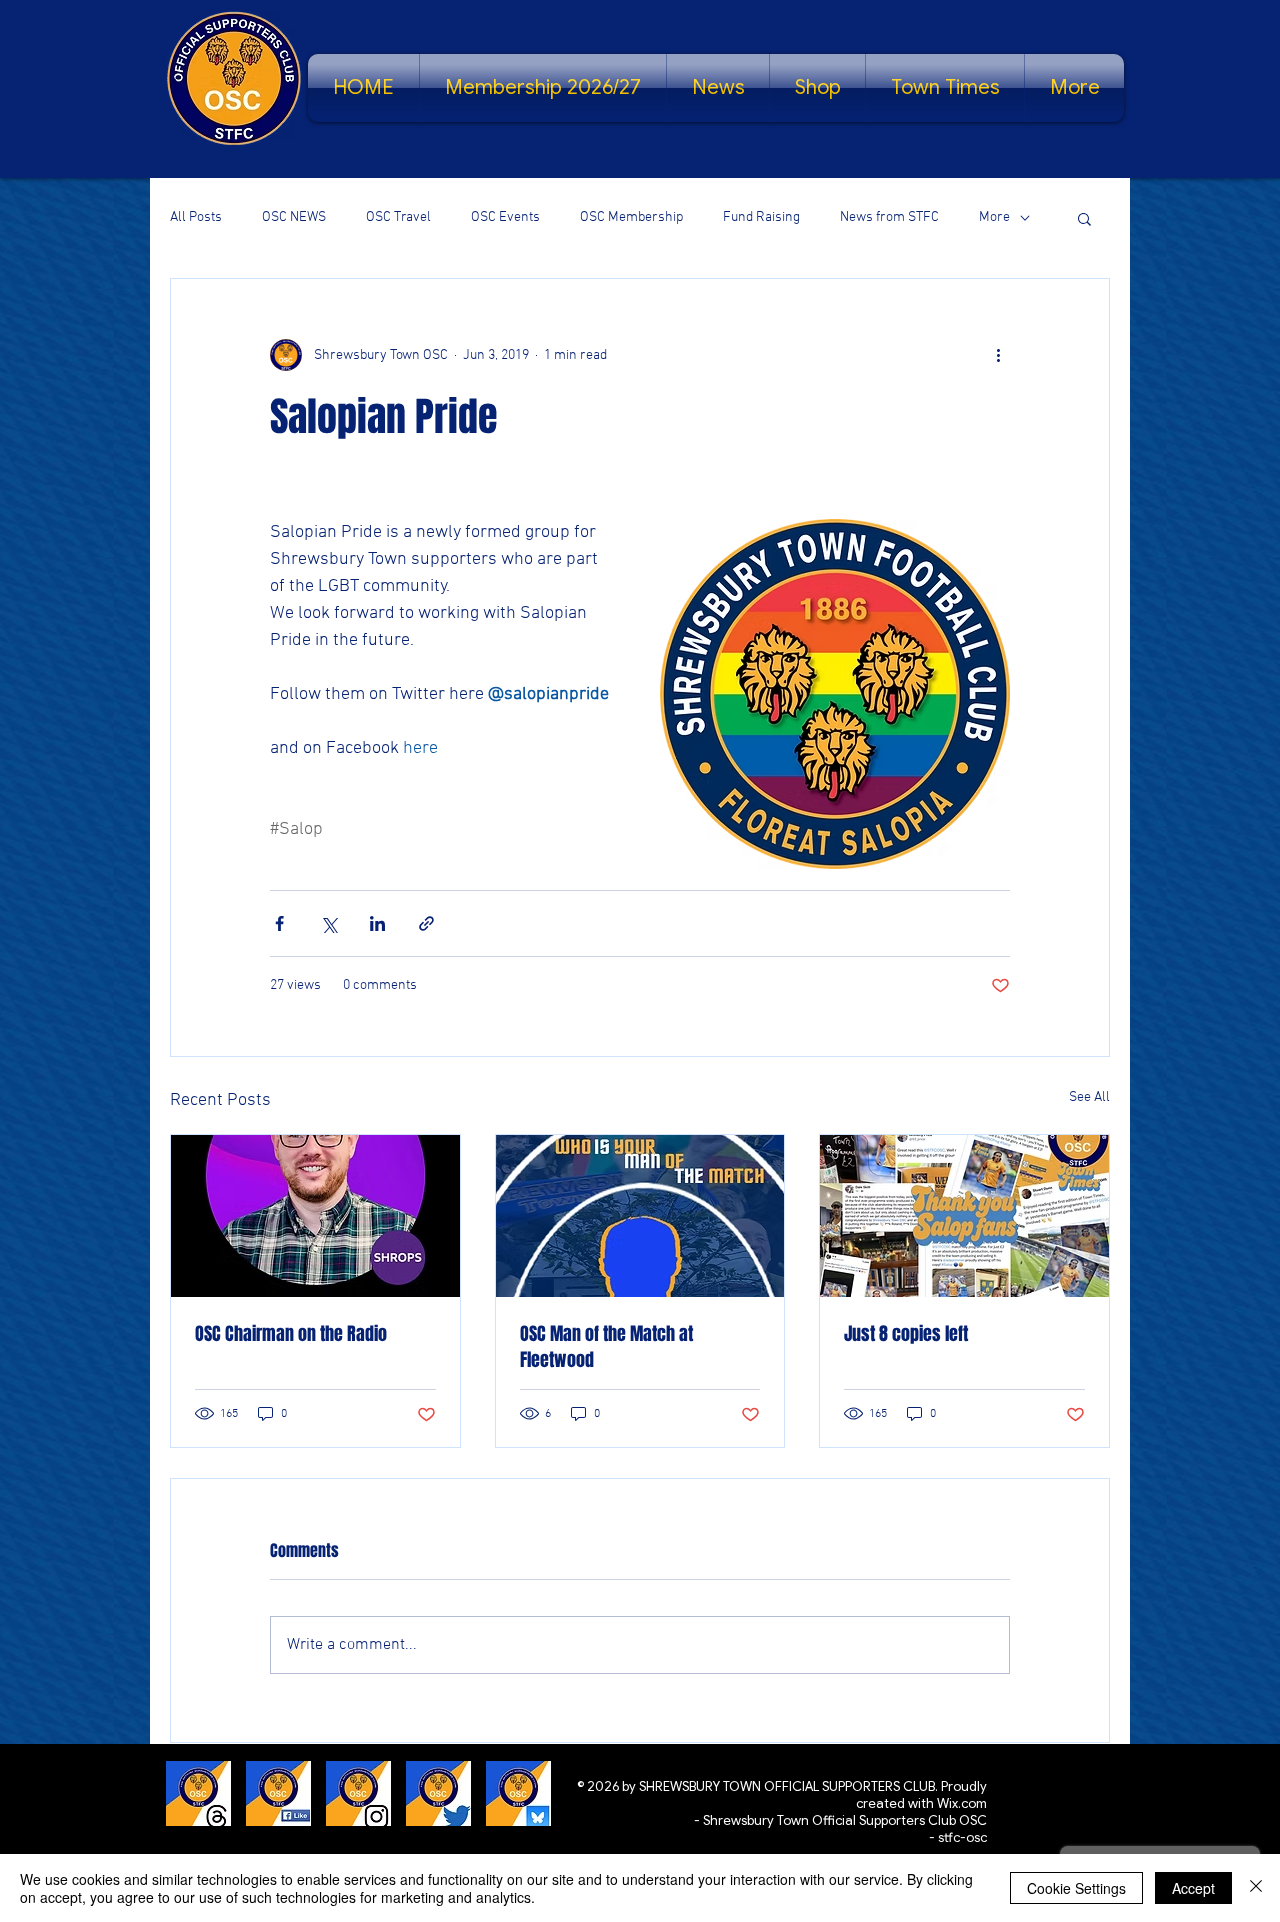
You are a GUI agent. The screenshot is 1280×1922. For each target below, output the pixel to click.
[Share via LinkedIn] (377, 923)
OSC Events (505, 217)
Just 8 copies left (906, 1334)
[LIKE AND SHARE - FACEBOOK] (278, 1793)
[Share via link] (426, 923)
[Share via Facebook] (279, 923)
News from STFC (889, 217)
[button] (1084, 218)
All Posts (196, 217)
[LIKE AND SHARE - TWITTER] (438, 1793)
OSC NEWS (294, 217)
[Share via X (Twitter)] (328, 923)
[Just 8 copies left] (964, 1216)
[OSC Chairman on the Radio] (315, 1216)
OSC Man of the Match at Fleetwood (606, 1347)
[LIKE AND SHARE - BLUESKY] (518, 1793)
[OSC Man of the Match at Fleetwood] (640, 1216)
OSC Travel (398, 217)
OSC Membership (631, 217)
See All (1089, 1097)
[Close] (1256, 1888)
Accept (1193, 1888)
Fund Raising (761, 217)
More (994, 217)
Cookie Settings (1076, 1888)
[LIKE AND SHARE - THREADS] (198, 1793)
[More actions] (998, 355)
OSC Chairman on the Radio (291, 1334)
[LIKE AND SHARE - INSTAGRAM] (358, 1793)
